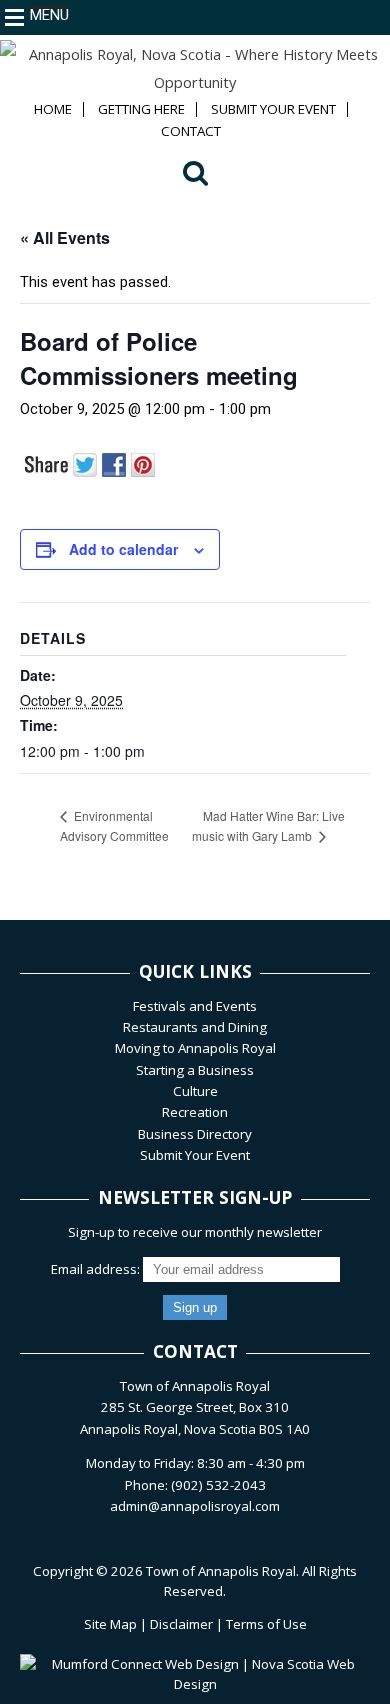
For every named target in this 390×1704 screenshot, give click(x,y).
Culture (195, 1091)
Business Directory (195, 1134)
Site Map (110, 1624)
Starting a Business (195, 1070)
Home (53, 109)
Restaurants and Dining (195, 1027)
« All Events (65, 237)
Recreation (195, 1112)
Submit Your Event (273, 109)
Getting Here (141, 109)
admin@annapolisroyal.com (195, 1506)
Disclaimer (181, 1624)
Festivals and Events (195, 1006)
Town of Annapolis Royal (221, 1571)
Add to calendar (123, 549)
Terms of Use (266, 1624)
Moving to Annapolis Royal (195, 1048)
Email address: (97, 1269)
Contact (191, 131)
